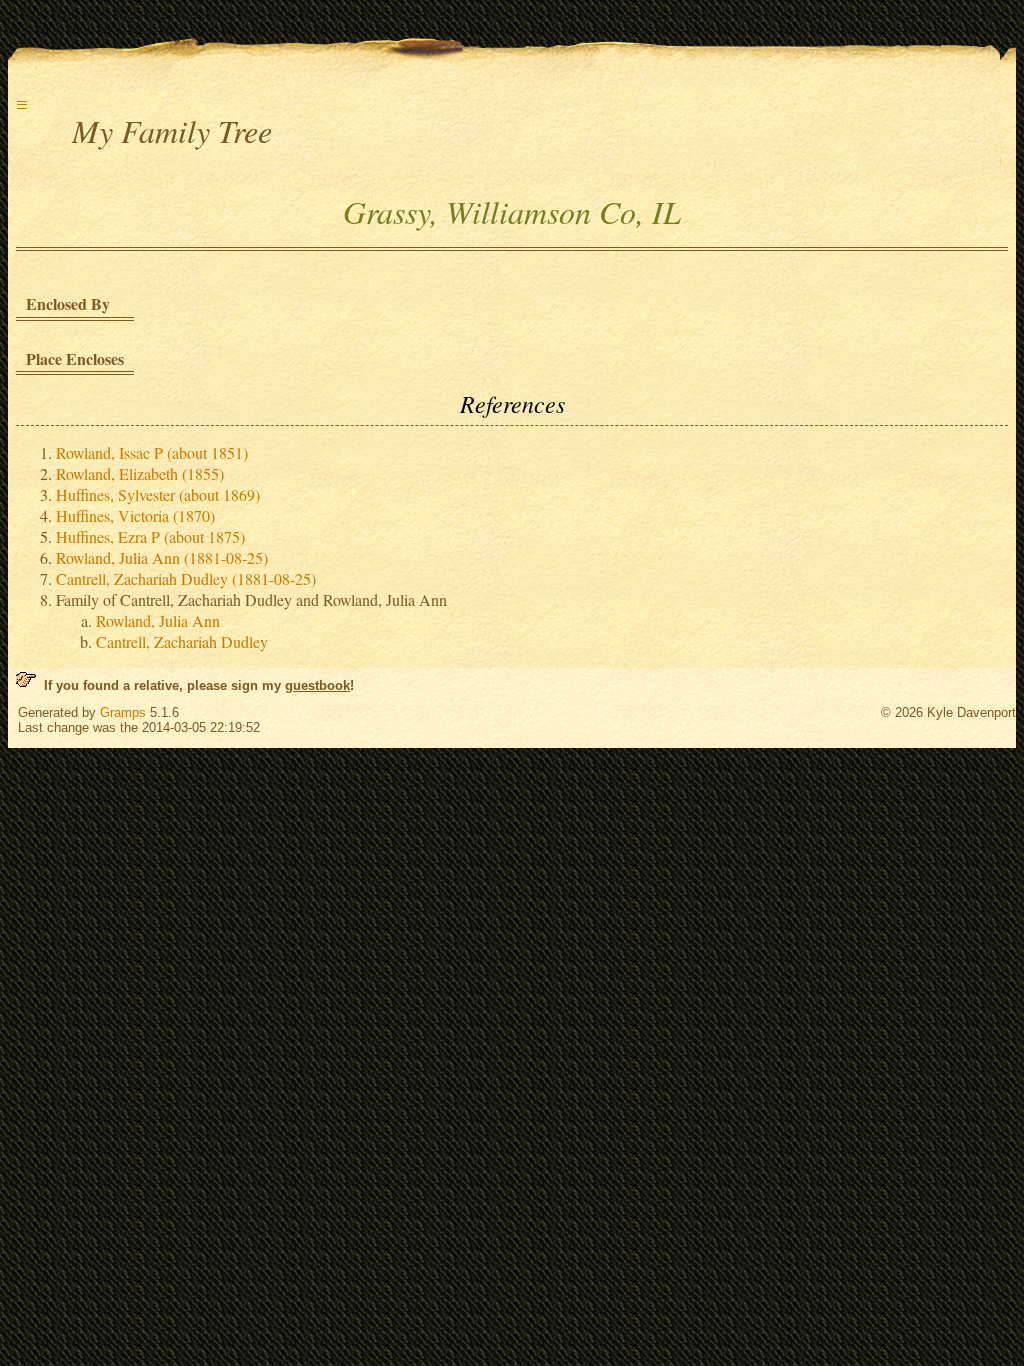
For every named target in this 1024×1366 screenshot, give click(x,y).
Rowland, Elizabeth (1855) (140, 473)
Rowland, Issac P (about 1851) (152, 452)
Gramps (123, 712)
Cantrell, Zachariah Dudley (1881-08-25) (186, 578)
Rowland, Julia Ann (158, 620)
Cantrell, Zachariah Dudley (182, 641)
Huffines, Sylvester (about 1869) (158, 494)
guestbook (317, 685)
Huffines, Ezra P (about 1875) (150, 536)
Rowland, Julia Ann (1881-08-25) (162, 557)
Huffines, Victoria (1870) (135, 515)
